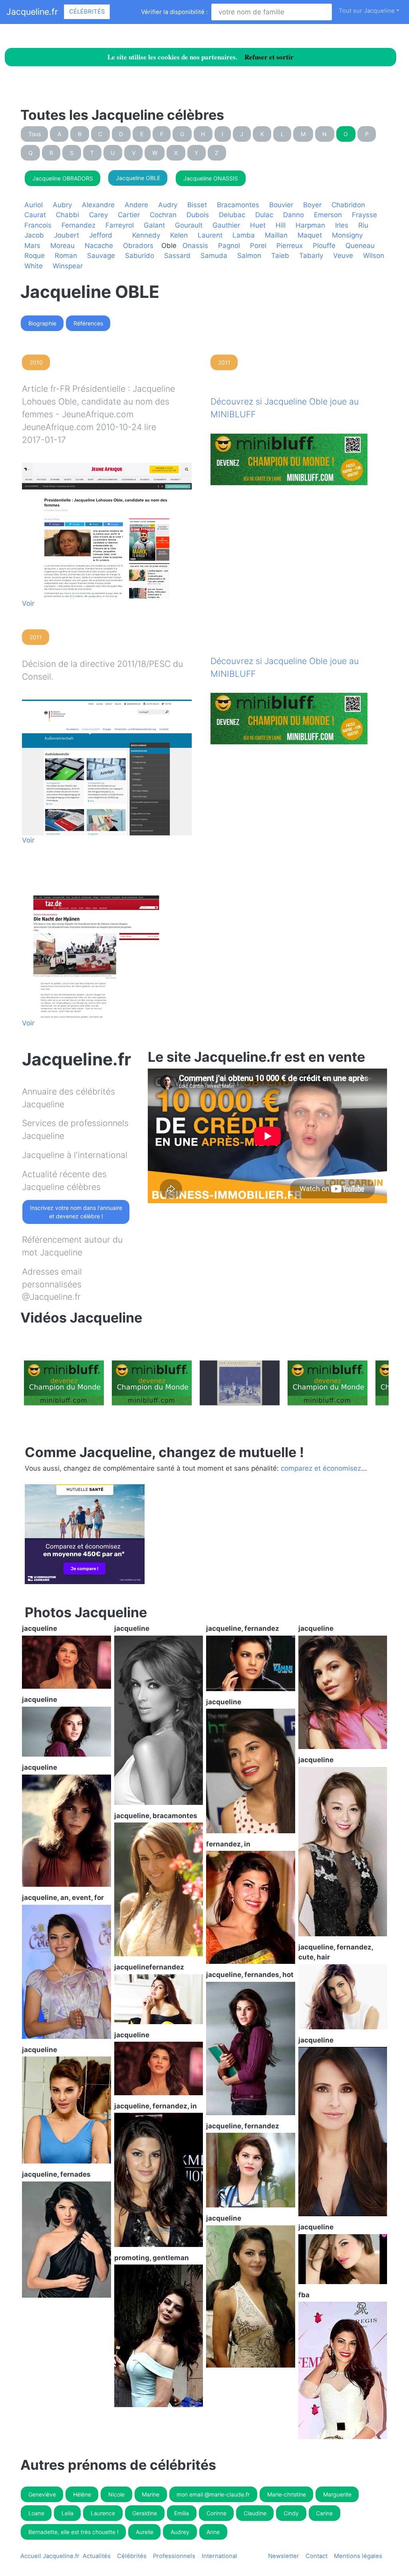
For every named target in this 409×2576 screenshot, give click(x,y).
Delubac (232, 215)
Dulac (264, 215)
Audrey (180, 2532)
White (34, 266)
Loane (36, 2513)
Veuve (343, 256)
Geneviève (42, 2494)
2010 (36, 362)
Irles (342, 225)
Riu (363, 225)
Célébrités (87, 12)
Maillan (276, 235)
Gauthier (226, 225)
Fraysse (364, 215)
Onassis (195, 246)
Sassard (177, 256)
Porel (258, 246)
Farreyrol (120, 225)
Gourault (189, 225)
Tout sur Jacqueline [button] (367, 11)
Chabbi (68, 215)
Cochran (163, 215)
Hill (281, 225)
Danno (294, 215)
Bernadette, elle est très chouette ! (73, 2532)
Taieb (280, 256)
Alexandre (98, 205)
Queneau (360, 246)
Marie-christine (287, 2494)
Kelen (179, 235)
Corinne (216, 2513)
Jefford (101, 235)
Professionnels (174, 2556)
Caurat (35, 215)
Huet (258, 225)
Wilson (374, 256)
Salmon (249, 256)
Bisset (197, 205)
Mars (32, 246)
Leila (68, 2513)
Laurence (103, 2513)
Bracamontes (238, 205)
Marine (151, 2494)
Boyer (312, 205)
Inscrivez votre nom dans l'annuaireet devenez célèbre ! (76, 1212)
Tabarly (311, 256)
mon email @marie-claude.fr (213, 2494)
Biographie (42, 323)
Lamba (244, 235)
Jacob (34, 235)
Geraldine (145, 2513)
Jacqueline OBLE (138, 178)
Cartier (129, 215)
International (219, 2556)
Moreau (63, 246)
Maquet (310, 235)
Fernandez (78, 225)
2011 (224, 362)
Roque (35, 256)
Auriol (34, 205)
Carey (98, 215)
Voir (28, 603)
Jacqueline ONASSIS (211, 178)
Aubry (62, 205)
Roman (66, 256)
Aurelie (145, 2532)
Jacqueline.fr (32, 12)
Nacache (99, 246)
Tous (35, 134)
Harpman (310, 225)
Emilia (182, 2513)
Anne (213, 2532)
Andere (136, 205)
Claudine (255, 2513)
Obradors (138, 246)
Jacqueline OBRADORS (63, 178)
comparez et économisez (321, 1468)
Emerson (328, 215)
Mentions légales (358, 2556)
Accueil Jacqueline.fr (50, 2556)
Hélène (82, 2494)
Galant (154, 225)
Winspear (68, 266)
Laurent (210, 235)
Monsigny (347, 235)
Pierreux (290, 246)
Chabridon (348, 205)
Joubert (67, 235)
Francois (38, 225)
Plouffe (324, 246)
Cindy (291, 2513)
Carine (324, 2513)
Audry (168, 205)
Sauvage (101, 256)
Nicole (116, 2494)
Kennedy (146, 235)
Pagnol (229, 246)
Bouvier (281, 205)
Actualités (97, 2556)
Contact (317, 2556)
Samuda (214, 256)
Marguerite (337, 2494)
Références (88, 323)
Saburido (140, 256)
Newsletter (284, 2556)
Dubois (198, 215)
